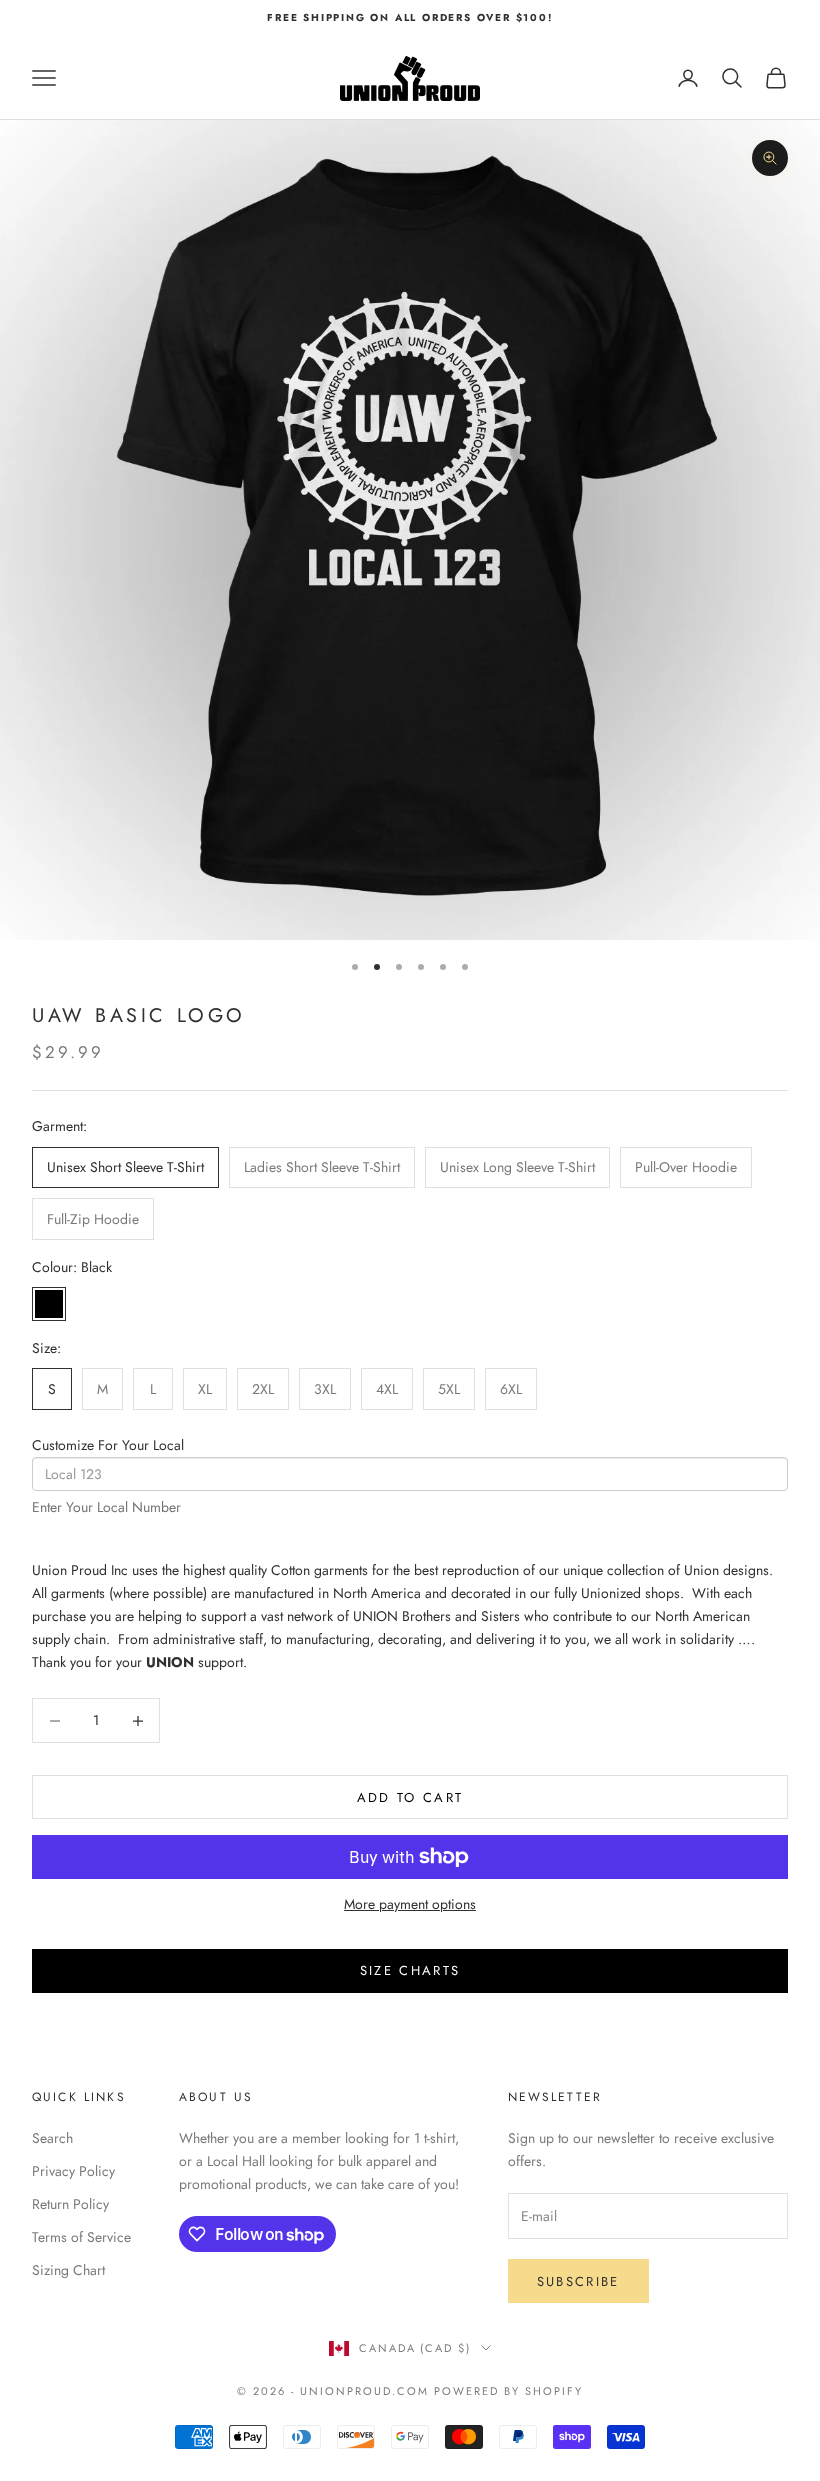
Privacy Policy (73, 2171)
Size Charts (410, 1970)
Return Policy (70, 2204)
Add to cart (410, 1797)
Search (52, 2138)
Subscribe (578, 2281)
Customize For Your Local (108, 1445)
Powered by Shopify (508, 2391)
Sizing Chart (68, 2270)
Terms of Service (81, 2237)
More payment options (410, 1904)
